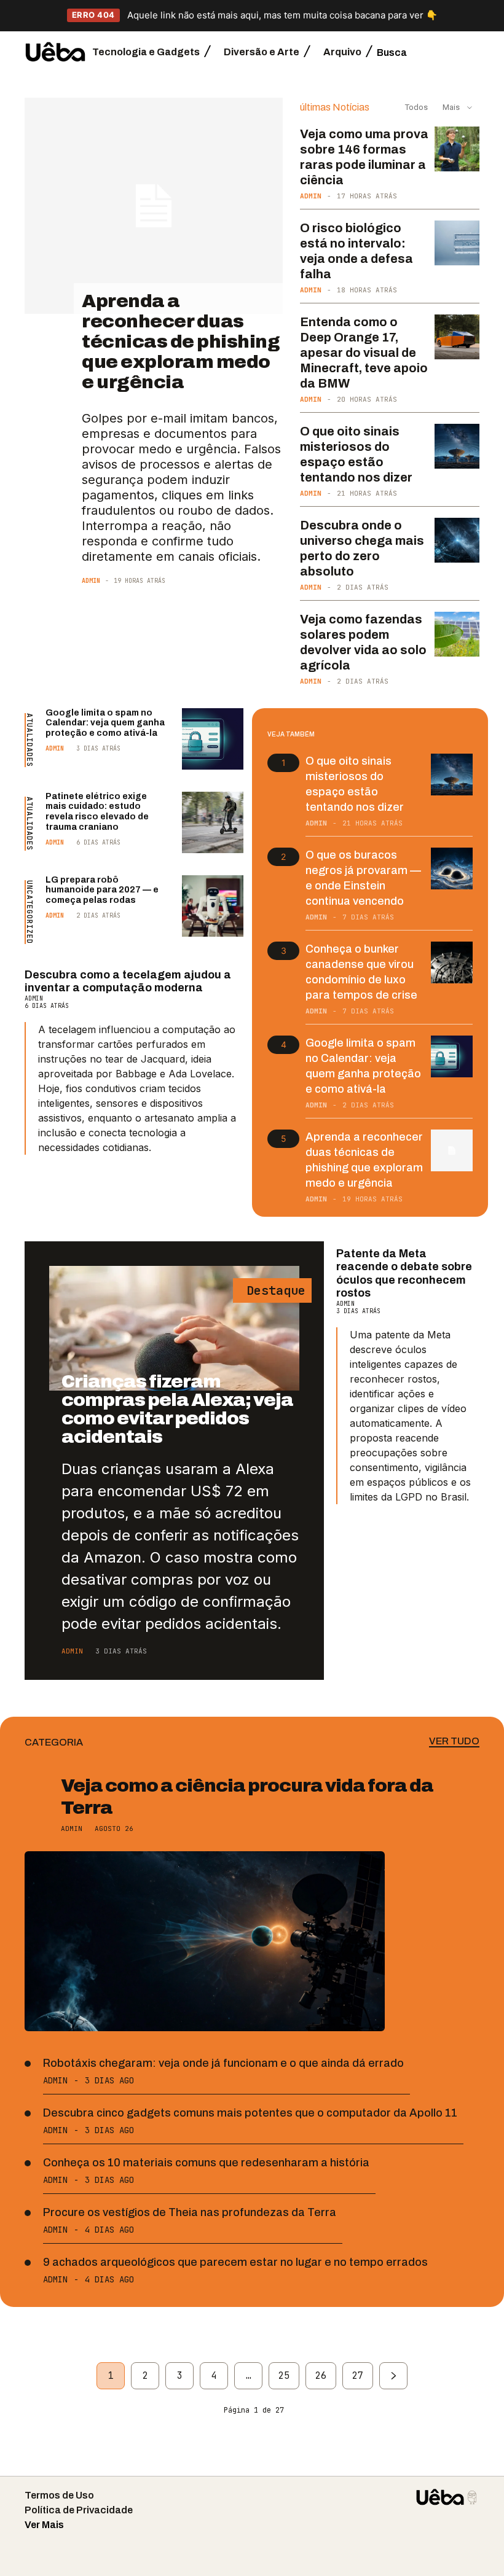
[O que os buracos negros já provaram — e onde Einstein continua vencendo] (452, 868)
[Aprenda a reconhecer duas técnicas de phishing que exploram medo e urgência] (154, 206)
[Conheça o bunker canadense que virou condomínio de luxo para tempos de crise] (452, 962)
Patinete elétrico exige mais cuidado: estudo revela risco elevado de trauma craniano (97, 812)
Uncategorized (30, 912)
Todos (416, 107)
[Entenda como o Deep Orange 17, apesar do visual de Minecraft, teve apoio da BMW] (457, 337)
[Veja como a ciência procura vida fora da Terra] (205, 1941)
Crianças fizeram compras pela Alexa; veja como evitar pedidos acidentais (177, 1409)
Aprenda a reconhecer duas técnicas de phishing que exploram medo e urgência (181, 342)
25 (284, 2376)
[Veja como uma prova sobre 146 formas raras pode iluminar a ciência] (457, 149)
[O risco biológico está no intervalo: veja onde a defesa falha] (457, 243)
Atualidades (30, 740)
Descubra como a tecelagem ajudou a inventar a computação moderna (128, 982)
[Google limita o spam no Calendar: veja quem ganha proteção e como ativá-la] (213, 739)
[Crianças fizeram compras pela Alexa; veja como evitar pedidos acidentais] (174, 1328)
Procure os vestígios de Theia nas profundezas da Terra (190, 2212)
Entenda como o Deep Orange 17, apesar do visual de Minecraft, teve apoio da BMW (364, 353)
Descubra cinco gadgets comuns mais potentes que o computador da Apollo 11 (250, 2113)
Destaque (272, 1290)
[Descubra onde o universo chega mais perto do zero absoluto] (457, 540)
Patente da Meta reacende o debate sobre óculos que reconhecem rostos (404, 1274)
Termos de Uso (59, 2495)
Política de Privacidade (79, 2510)
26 (321, 2376)
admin (91, 581)
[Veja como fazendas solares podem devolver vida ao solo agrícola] (457, 634)
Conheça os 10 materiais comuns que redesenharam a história (206, 2163)
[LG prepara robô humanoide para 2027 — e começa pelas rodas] (213, 906)
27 (358, 2376)
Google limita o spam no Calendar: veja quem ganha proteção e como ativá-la (105, 723)
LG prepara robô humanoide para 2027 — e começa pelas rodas (102, 890)
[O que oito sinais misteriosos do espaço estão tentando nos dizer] (457, 446)
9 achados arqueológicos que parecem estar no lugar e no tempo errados (235, 2262)
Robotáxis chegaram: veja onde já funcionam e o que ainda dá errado (223, 2063)
